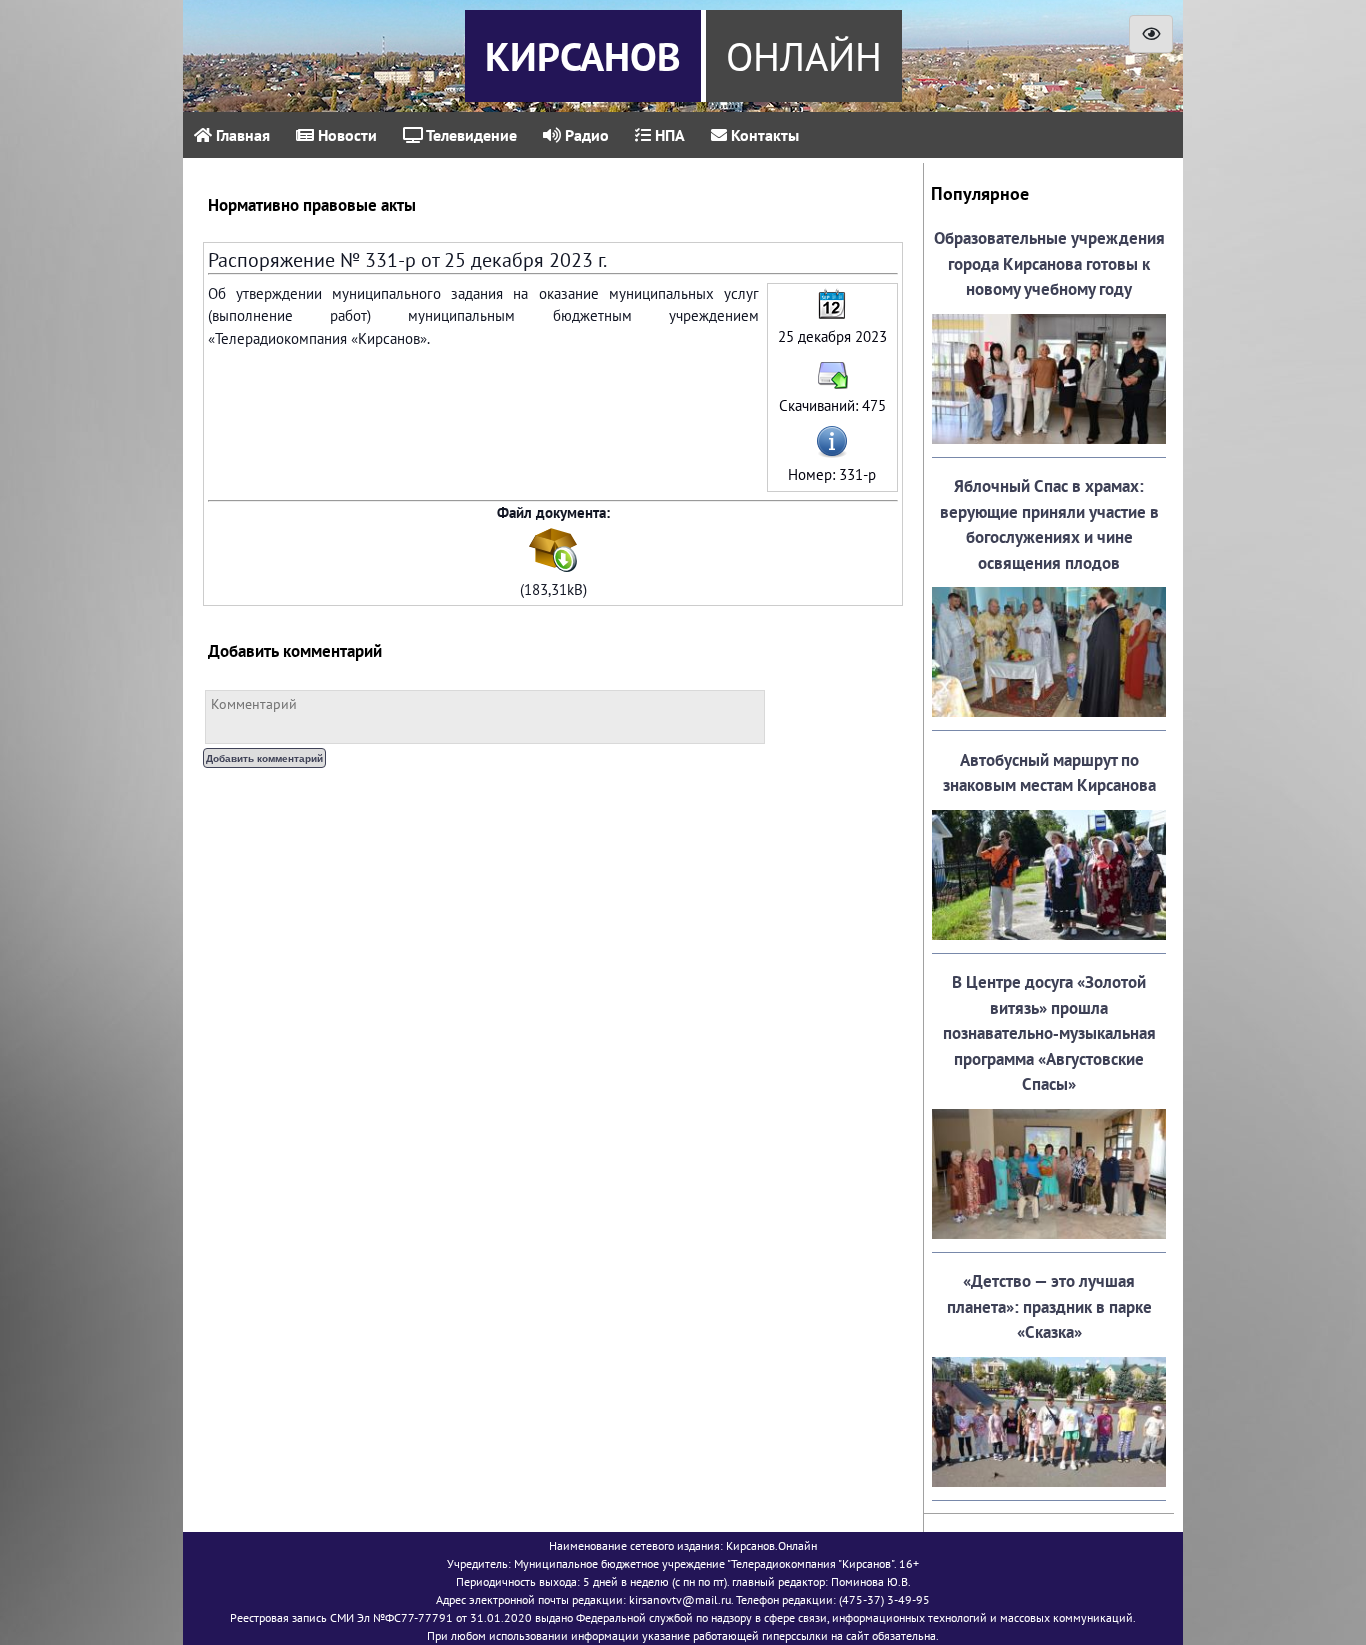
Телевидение (470, 135)
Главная (241, 135)
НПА (668, 135)
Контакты (763, 135)
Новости (345, 135)
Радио (585, 135)
